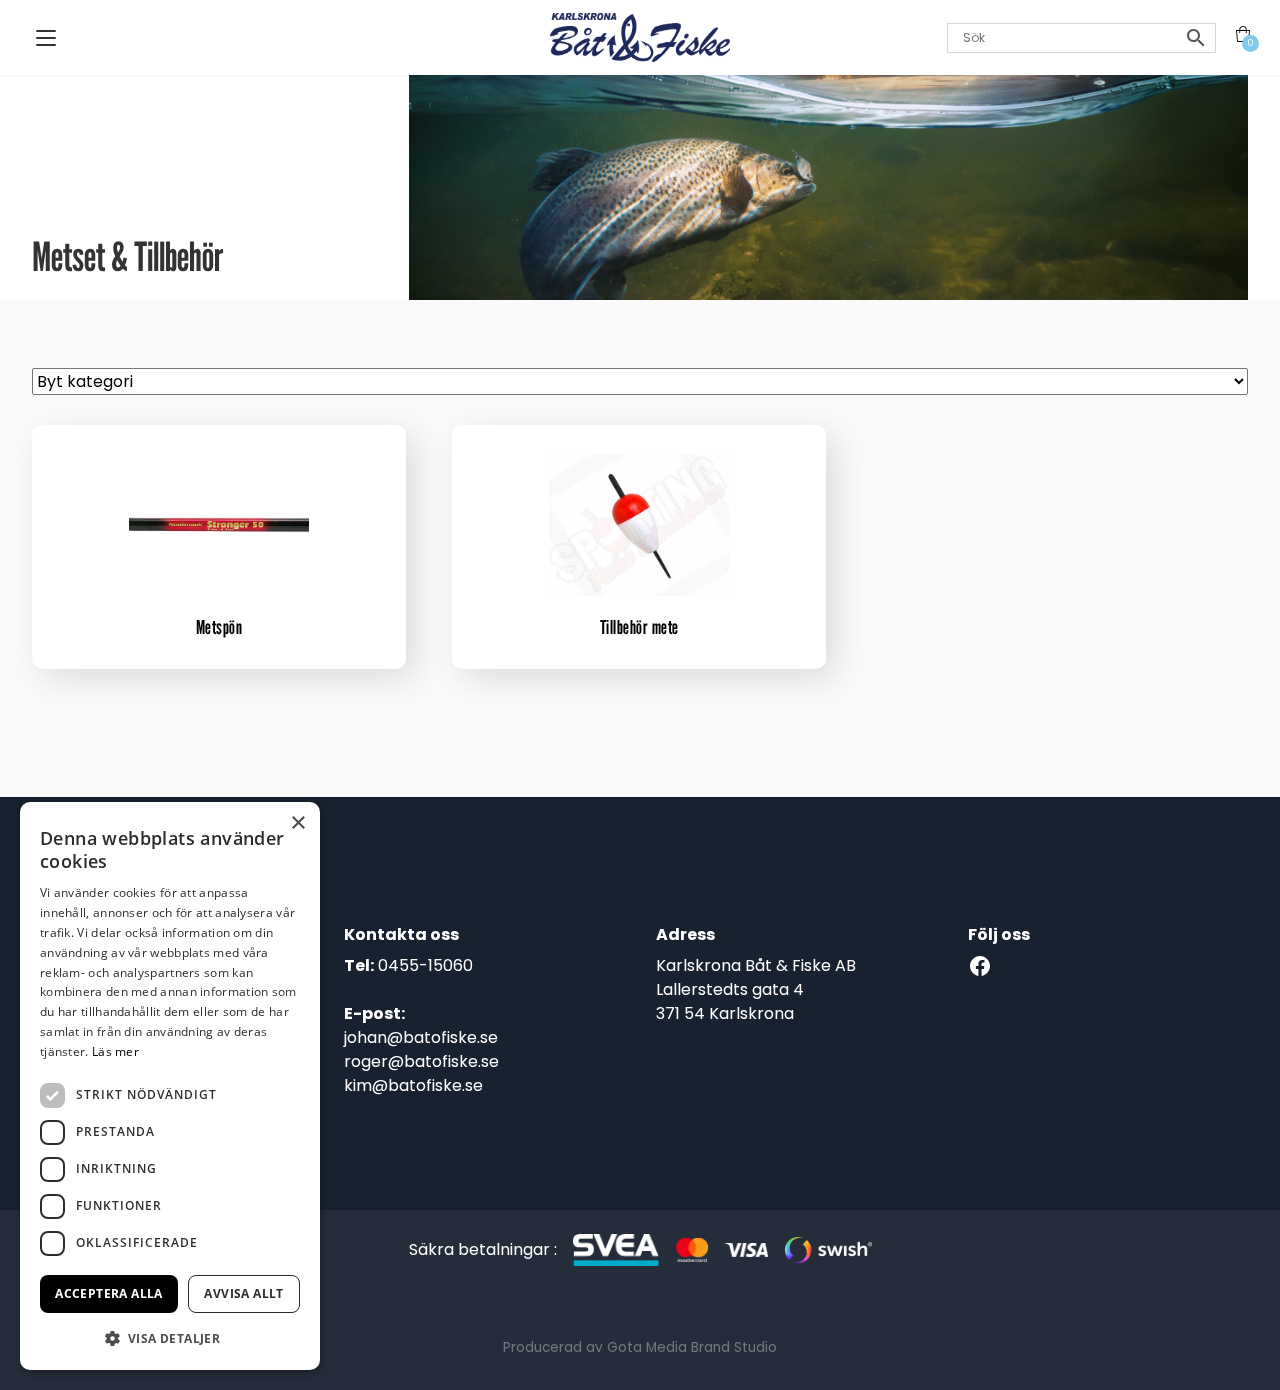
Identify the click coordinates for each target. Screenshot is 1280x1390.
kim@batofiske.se (413, 1085)
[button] (170, 1338)
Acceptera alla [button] (109, 1293)
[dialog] (170, 1086)
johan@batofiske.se (421, 1037)
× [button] (297, 823)
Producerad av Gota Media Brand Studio (640, 1347)
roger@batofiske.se (421, 1061)
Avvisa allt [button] (243, 1293)
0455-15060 (425, 965)
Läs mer (115, 1051)
